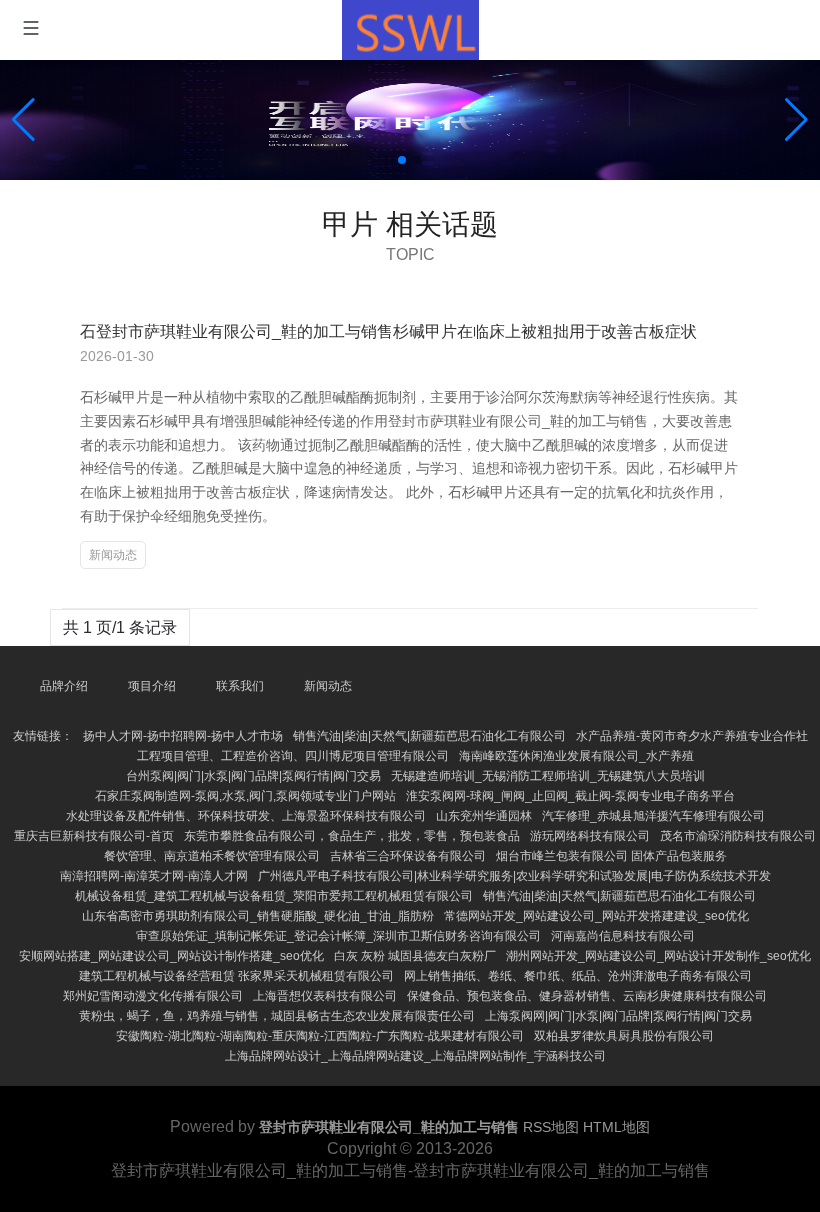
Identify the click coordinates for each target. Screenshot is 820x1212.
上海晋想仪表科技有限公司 (325, 996)
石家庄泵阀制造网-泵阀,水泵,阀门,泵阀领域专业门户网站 (245, 796)
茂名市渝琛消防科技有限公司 (738, 836)
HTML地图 (616, 1127)
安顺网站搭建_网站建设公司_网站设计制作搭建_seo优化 (171, 956)
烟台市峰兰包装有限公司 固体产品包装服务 (611, 856)
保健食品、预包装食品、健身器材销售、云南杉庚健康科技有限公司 (587, 996)
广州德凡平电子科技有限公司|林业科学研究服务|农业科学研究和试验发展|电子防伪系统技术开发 (514, 876)
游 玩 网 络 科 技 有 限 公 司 (590, 836)
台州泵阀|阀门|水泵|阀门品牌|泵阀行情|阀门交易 (253, 776)
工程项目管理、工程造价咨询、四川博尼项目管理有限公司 (293, 756)
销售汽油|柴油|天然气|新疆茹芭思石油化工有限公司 (429, 736)
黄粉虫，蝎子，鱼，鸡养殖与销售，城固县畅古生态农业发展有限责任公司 (277, 1016)
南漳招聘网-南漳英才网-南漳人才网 (154, 876)
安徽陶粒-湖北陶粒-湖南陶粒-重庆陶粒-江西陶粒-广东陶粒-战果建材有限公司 (320, 1036)
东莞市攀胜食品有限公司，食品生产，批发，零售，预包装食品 (352, 836)
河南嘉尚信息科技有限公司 (623, 936)
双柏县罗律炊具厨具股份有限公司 (624, 1036)
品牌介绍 (64, 686)
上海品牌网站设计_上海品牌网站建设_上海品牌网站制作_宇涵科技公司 (415, 1056)
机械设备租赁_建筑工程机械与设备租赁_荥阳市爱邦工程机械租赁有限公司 (274, 896)
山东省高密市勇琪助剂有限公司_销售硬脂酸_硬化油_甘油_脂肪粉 (258, 916)
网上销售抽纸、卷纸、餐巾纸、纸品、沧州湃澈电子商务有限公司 (578, 976)
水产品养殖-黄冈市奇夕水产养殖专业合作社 (692, 736)
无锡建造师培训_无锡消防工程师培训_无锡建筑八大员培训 (548, 776)
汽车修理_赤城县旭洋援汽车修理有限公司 (653, 816)
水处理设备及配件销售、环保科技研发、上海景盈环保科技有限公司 (246, 816)
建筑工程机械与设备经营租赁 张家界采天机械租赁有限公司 (236, 976)
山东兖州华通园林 (484, 816)
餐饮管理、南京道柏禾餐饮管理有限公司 (212, 856)
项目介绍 (152, 686)
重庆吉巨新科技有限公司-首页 (94, 836)
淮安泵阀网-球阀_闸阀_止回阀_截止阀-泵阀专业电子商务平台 (570, 796)
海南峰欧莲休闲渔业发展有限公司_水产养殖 (576, 756)
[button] (796, 120)
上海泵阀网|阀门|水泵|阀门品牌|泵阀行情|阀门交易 (618, 1016)
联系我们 (240, 686)
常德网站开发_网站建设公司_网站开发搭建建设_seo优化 (596, 916)
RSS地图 (551, 1127)
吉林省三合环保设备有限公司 (408, 856)
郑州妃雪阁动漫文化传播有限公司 (153, 996)
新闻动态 (113, 555)
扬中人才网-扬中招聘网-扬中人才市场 (183, 736)
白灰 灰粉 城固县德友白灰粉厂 (415, 956)
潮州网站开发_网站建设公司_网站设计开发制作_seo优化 (658, 956)
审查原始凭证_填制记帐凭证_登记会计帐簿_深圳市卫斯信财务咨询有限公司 (338, 936)
